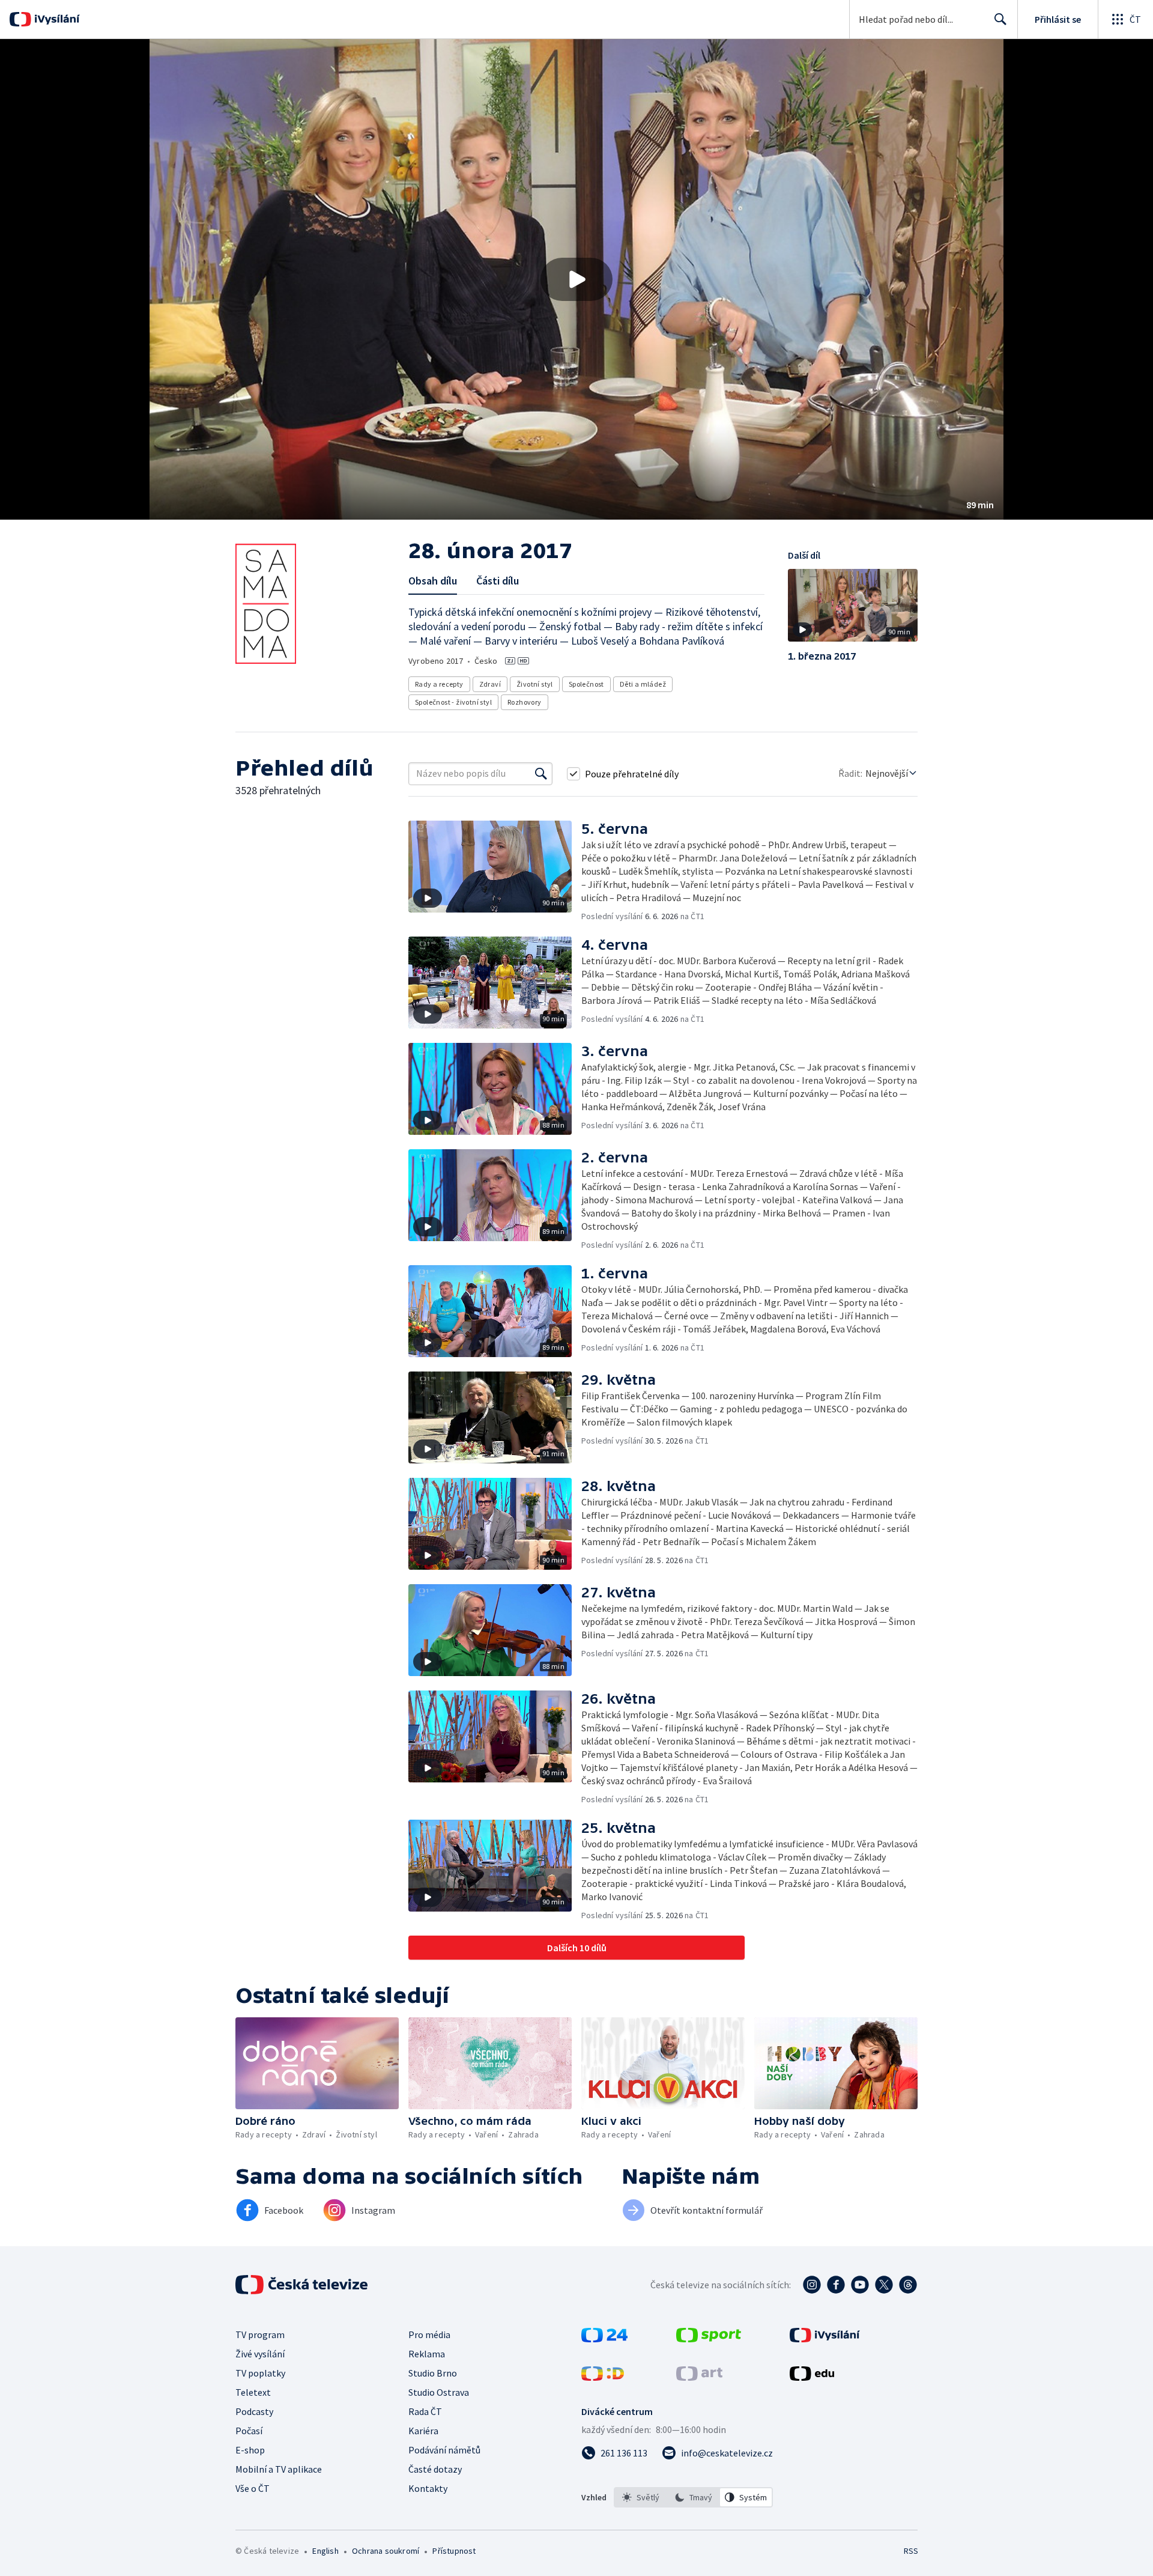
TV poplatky (260, 2373)
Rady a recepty (439, 684)
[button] (576, 279)
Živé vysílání (260, 2354)
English (325, 2551)
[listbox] (693, 2497)
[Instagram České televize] (812, 2285)
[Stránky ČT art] (699, 2377)
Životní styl (535, 684)
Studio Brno (433, 2373)
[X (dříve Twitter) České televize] (884, 2285)
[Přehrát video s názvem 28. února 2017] (576, 279)
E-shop (250, 2450)
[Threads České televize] (908, 2285)
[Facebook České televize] (836, 2285)
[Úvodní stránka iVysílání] (56, 19)
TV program (260, 2334)
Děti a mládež (643, 684)
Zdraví (490, 684)
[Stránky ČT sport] (709, 2339)
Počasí (249, 2431)
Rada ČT (425, 2411)
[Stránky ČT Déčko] (603, 2377)
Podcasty (254, 2411)
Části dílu (498, 581)
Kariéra (423, 2431)
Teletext (253, 2392)
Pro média (429, 2334)
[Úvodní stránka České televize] (303, 2285)
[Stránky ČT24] (604, 2339)
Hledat (1000, 19)
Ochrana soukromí (386, 2551)
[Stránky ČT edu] (812, 2377)
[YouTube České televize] (860, 2285)
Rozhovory (525, 702)
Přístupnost (454, 2551)
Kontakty (428, 2488)
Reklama (427, 2354)
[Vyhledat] (541, 774)
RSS (911, 2551)
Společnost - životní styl (453, 702)
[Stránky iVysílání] (825, 2339)
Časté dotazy (435, 2469)
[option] (641, 2497)
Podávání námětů (444, 2450)
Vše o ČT (253, 2488)
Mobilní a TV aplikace (279, 2469)
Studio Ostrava (439, 2392)
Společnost (586, 684)
